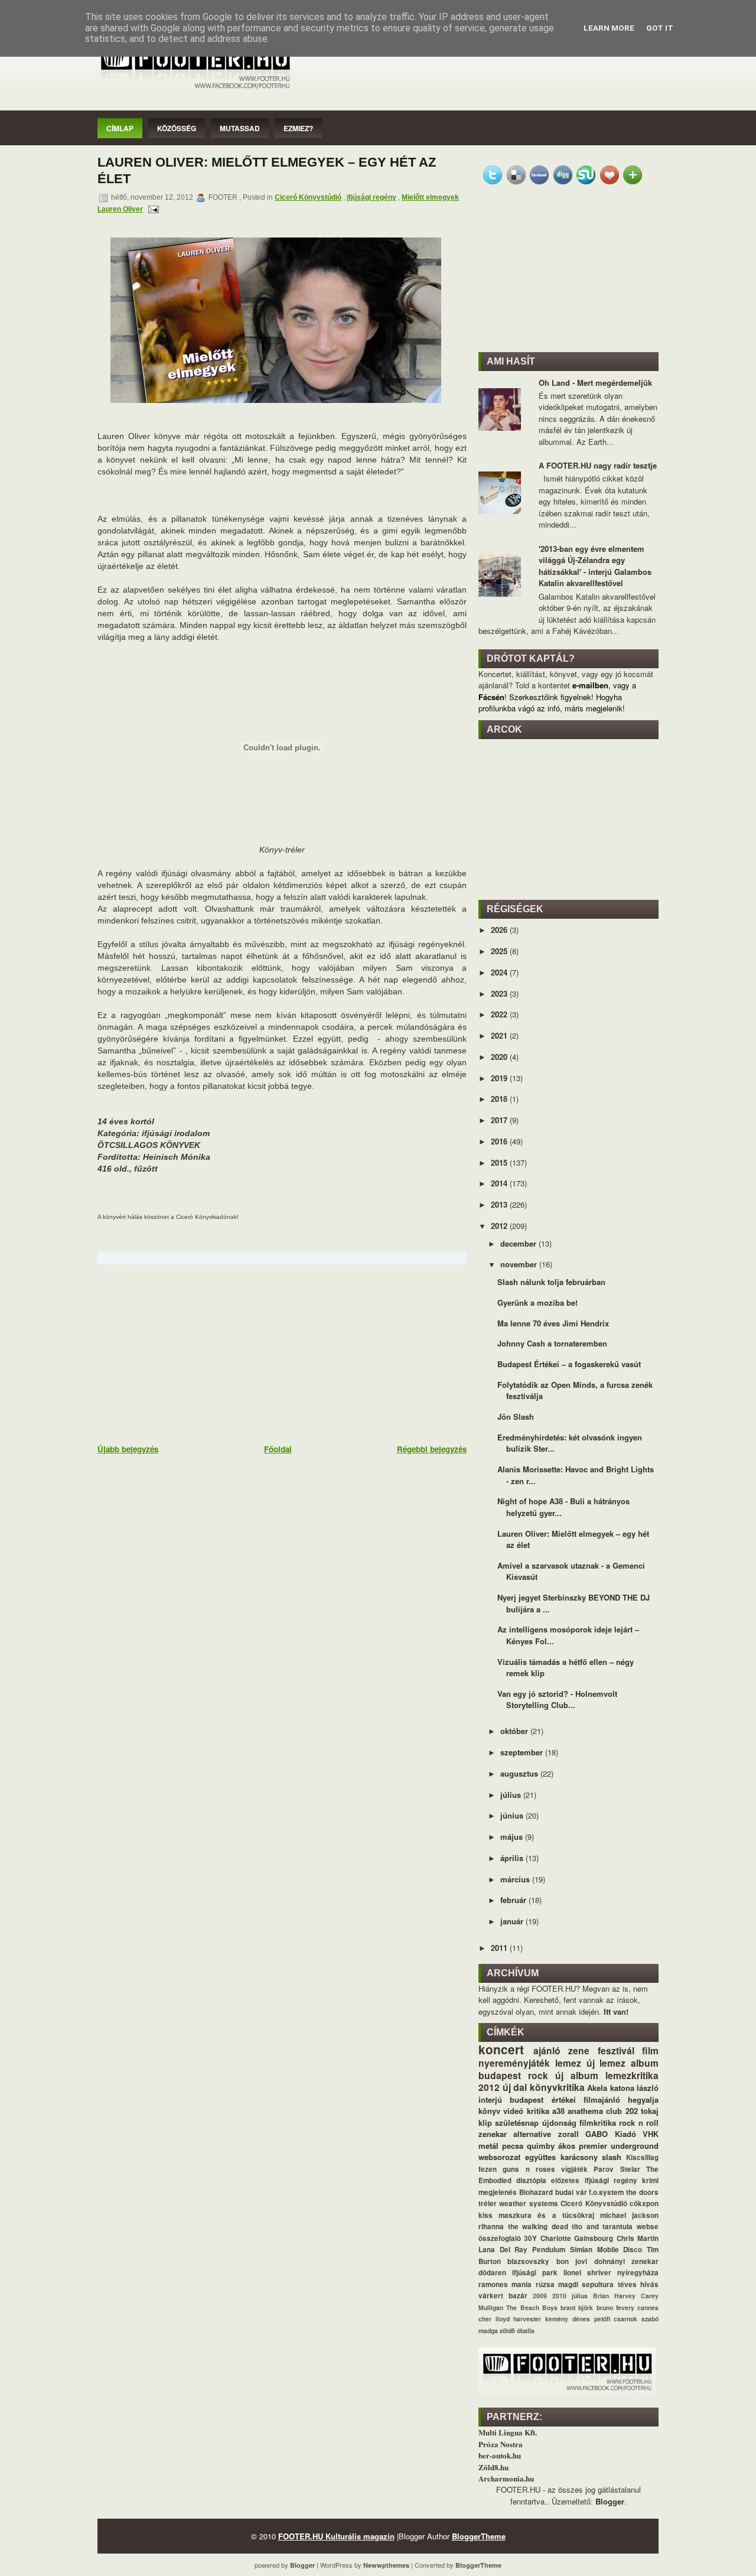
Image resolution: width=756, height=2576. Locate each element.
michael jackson (629, 2215)
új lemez (606, 2063)
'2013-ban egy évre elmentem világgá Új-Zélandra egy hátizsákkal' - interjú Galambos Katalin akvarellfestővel (595, 566)
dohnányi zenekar (626, 2261)
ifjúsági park (535, 2273)
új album (577, 2075)
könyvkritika (557, 2087)
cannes (648, 2307)
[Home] (195, 90)
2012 (500, 1226)
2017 (500, 1120)
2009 (540, 2296)
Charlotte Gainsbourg (577, 2238)
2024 (500, 972)
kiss (485, 2215)
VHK (651, 2134)
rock (538, 2075)
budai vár (571, 2192)
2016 (500, 1141)
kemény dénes (568, 2319)
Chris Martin (638, 2238)
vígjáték (574, 2169)
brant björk (577, 2307)
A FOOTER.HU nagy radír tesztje (598, 465)
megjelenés (498, 2192)
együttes (540, 2157)
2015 (500, 1162)
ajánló (547, 2050)
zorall (568, 2134)
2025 (500, 951)
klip (485, 2123)
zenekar (493, 2134)
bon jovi (572, 2261)
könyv (489, 2111)
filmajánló (602, 2099)
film (650, 2050)
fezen (488, 2169)
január (513, 1921)
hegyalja (643, 2099)
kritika (538, 2111)
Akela (597, 2088)
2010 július (570, 2296)
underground (635, 2146)
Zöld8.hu (493, 2467)
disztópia (531, 2180)
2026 (500, 930)
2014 (500, 1183)
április (513, 1858)
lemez (568, 2063)
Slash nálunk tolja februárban (551, 1282)
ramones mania (505, 2284)
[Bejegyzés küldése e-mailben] (152, 209)
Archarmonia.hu (506, 2478)
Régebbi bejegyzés (432, 1449)
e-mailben (590, 685)
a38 (558, 2111)
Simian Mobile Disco (606, 2250)
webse (648, 2227)
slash (612, 2157)
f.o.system (606, 2192)
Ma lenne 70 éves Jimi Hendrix (553, 1323)
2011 (500, 1948)
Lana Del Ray (503, 2250)
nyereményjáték (514, 2063)
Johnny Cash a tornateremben (552, 1343)
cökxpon (644, 2203)
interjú (490, 2099)
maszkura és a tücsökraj (546, 2215)
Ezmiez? (298, 128)
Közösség (177, 128)
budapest (500, 2075)
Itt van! (616, 2011)
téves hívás (638, 2284)
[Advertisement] (186, 1353)
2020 (500, 1057)
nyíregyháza (638, 2273)
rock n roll (639, 2123)
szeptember (523, 1752)
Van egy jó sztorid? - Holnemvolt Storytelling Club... (557, 1700)
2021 (500, 1035)
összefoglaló (500, 2238)
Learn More (609, 28)
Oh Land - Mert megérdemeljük (595, 383)
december (519, 1243)
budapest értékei (542, 2099)
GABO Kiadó (610, 2134)
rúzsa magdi (557, 2284)
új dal (515, 2087)
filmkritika (598, 2123)
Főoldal (278, 1449)
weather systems (528, 2203)
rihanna (491, 2227)
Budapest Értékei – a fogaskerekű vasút (569, 1364)
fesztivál (616, 2050)
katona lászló (635, 2088)
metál (488, 2146)
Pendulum (549, 2250)
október (515, 1731)
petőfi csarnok (616, 2319)
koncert (501, 2049)
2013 (500, 1204)
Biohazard (536, 2192)
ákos (567, 2146)
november (520, 1264)
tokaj (650, 2111)
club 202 (622, 2111)
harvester (527, 2319)
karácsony (579, 2157)
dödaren (492, 2273)
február (514, 1900)
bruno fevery (615, 2307)
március (516, 1879)
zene (579, 2050)
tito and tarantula (602, 2227)
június (513, 1815)
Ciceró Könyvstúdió (308, 197)
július (512, 1795)
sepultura (598, 2284)
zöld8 (507, 2331)
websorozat (499, 2157)
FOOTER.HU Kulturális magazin (336, 2536)
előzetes (565, 2180)
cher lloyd (494, 2319)
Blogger (610, 2501)
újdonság (559, 2123)
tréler (488, 2203)
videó (513, 2111)
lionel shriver (587, 2273)
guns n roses (529, 2169)
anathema (585, 2111)
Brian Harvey (614, 2296)
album (645, 2063)
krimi (650, 2180)
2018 (500, 1099)
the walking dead (538, 2227)
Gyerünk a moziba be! (537, 1302)
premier (593, 2146)
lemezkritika (632, 2075)
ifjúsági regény (372, 197)
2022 (500, 1014)
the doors (642, 2192)
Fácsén (491, 697)
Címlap (120, 128)
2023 (500, 993)
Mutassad (240, 128)
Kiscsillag (642, 2157)
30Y (530, 2238)
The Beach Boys (532, 2307)
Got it (660, 28)
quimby (541, 2146)
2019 (500, 1078)
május (513, 1837)
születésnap (517, 2123)
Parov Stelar (617, 2169)
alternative (532, 2134)
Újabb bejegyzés (128, 1449)
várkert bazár (503, 2296)
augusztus (520, 1773)
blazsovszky (528, 2261)
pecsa (513, 2146)
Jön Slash (516, 1417)
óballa (526, 2331)
